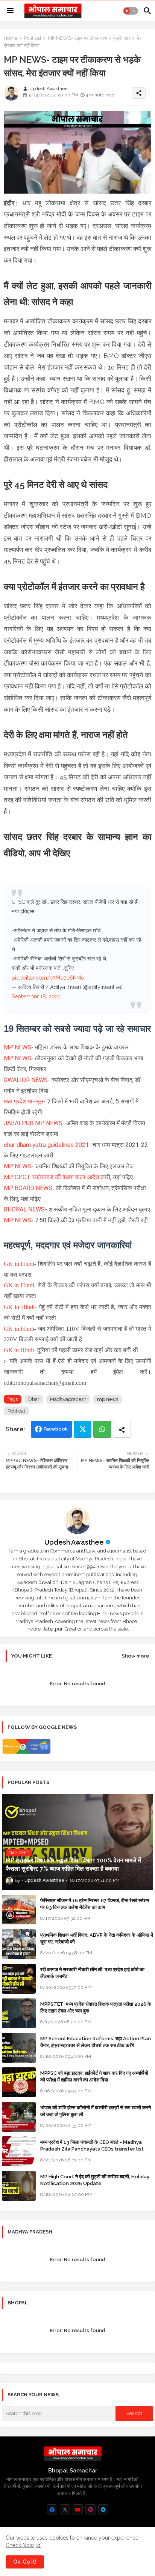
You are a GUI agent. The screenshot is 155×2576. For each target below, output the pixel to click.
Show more (136, 1656)
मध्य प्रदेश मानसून (24, 1101)
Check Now (20, 2545)
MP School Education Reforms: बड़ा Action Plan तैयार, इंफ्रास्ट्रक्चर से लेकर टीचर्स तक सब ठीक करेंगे (96, 2042)
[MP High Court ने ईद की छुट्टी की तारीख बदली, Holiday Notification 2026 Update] (19, 2186)
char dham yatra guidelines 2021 (46, 1145)
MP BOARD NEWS (28, 1188)
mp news (108, 1399)
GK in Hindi (19, 1264)
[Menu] (10, 11)
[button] (131, 11)
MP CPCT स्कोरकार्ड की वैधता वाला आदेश (52, 1177)
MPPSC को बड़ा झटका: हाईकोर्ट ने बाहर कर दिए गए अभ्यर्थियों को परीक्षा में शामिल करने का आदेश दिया (94, 2076)
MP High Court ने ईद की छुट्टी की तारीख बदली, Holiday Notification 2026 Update (95, 2180)
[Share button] (122, 1429)
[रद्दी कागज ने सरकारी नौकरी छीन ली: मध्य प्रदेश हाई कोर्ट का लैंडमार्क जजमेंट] (19, 1979)
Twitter (83, 1429)
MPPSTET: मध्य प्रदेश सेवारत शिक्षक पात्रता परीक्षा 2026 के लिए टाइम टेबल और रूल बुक (96, 2007)
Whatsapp (102, 1429)
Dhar (34, 1399)
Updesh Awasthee (74, 1542)
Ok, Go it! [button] (25, 2562)
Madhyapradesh (68, 1399)
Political (33, 38)
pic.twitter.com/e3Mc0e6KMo (48, 978)
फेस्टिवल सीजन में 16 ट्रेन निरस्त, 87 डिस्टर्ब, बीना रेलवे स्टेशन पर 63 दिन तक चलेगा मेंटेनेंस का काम (95, 1904)
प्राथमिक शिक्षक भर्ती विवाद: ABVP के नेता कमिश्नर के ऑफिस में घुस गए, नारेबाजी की (97, 1938)
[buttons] (52, 2509)
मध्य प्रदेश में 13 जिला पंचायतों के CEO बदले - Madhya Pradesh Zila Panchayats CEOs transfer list (92, 2145)
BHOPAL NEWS (24, 1209)
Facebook (56, 1429)
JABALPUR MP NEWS (33, 1123)
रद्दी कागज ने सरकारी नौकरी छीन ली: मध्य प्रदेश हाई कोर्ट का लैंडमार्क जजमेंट (92, 1973)
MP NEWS (17, 1047)
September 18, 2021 (36, 996)
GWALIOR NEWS (26, 1080)
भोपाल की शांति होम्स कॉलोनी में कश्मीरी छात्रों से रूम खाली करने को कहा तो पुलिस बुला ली (96, 2111)
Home (11, 38)
